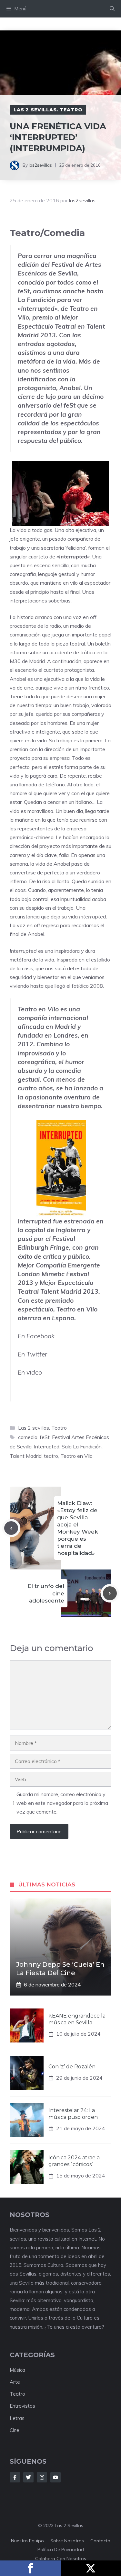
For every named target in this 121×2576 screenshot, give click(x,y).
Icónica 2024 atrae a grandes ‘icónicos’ (74, 2161)
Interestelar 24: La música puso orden (73, 2114)
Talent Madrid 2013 (69, 1291)
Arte (15, 2382)
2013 (48, 335)
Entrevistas (22, 2406)
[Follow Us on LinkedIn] (55, 2477)
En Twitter (32, 1354)
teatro (51, 1456)
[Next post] (110, 1593)
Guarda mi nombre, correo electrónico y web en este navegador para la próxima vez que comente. (62, 1803)
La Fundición (37, 300)
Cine (15, 2430)
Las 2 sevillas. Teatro (48, 110)
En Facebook (36, 1336)
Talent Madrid (26, 1456)
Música (17, 2370)
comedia (28, 1437)
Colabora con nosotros (61, 2559)
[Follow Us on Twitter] (28, 2477)
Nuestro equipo (27, 2541)
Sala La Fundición (82, 1446)
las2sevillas (40, 165)
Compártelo (30, 2568)
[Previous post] (11, 1528)
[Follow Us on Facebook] (15, 2477)
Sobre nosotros (67, 2541)
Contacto (100, 2541)
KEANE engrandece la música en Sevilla (77, 2019)
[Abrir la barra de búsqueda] (112, 9)
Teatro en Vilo (38, 1009)
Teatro (17, 2394)
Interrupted (35, 1221)
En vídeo (30, 1372)
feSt (24, 291)
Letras (17, 2418)
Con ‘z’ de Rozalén (72, 2067)
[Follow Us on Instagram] (42, 2477)
